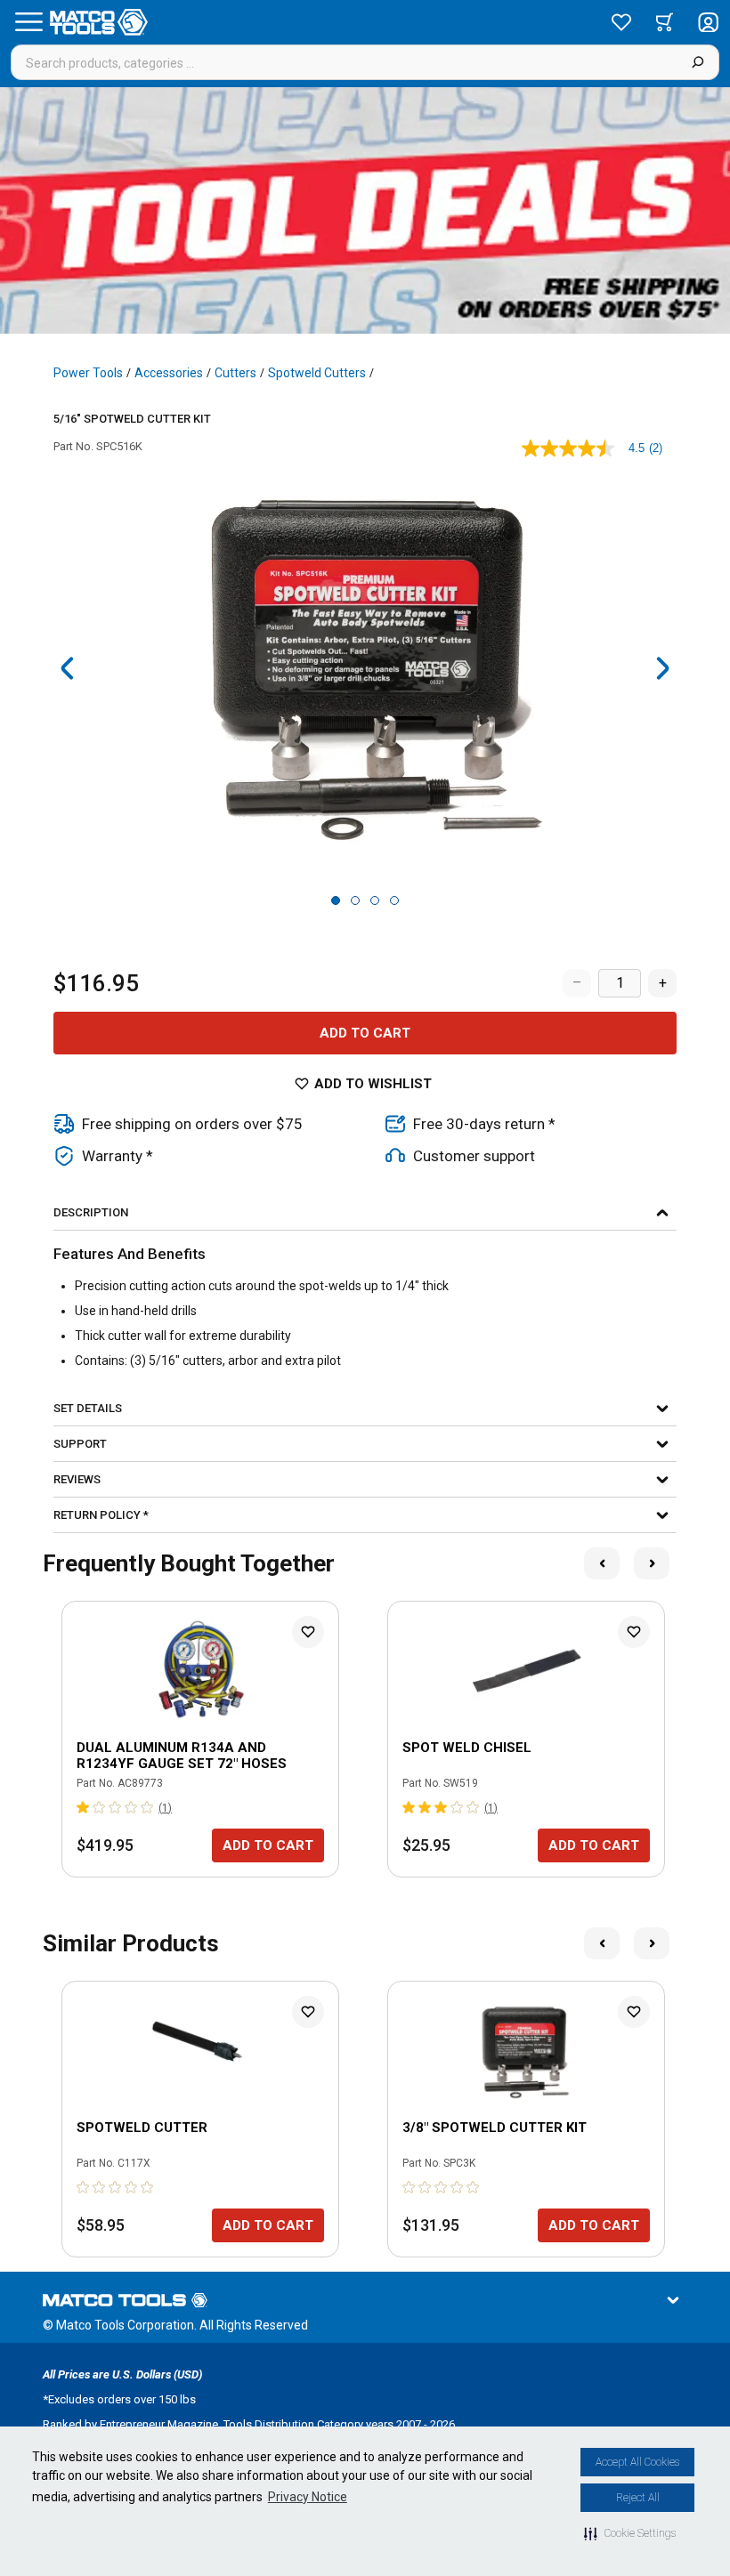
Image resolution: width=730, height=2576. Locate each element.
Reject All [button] (638, 2498)
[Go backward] (68, 668)
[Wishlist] (621, 22)
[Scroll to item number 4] (394, 900)
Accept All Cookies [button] (637, 2462)
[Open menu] (28, 22)
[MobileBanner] (365, 210)
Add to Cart (365, 1033)
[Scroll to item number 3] (375, 900)
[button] (630, 2533)
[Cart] (665, 22)
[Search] (698, 62)
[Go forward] (662, 668)
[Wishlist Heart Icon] (308, 1632)
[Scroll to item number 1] (336, 900)
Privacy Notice (308, 2497)
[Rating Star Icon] (84, 1807)
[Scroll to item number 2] (355, 900)
